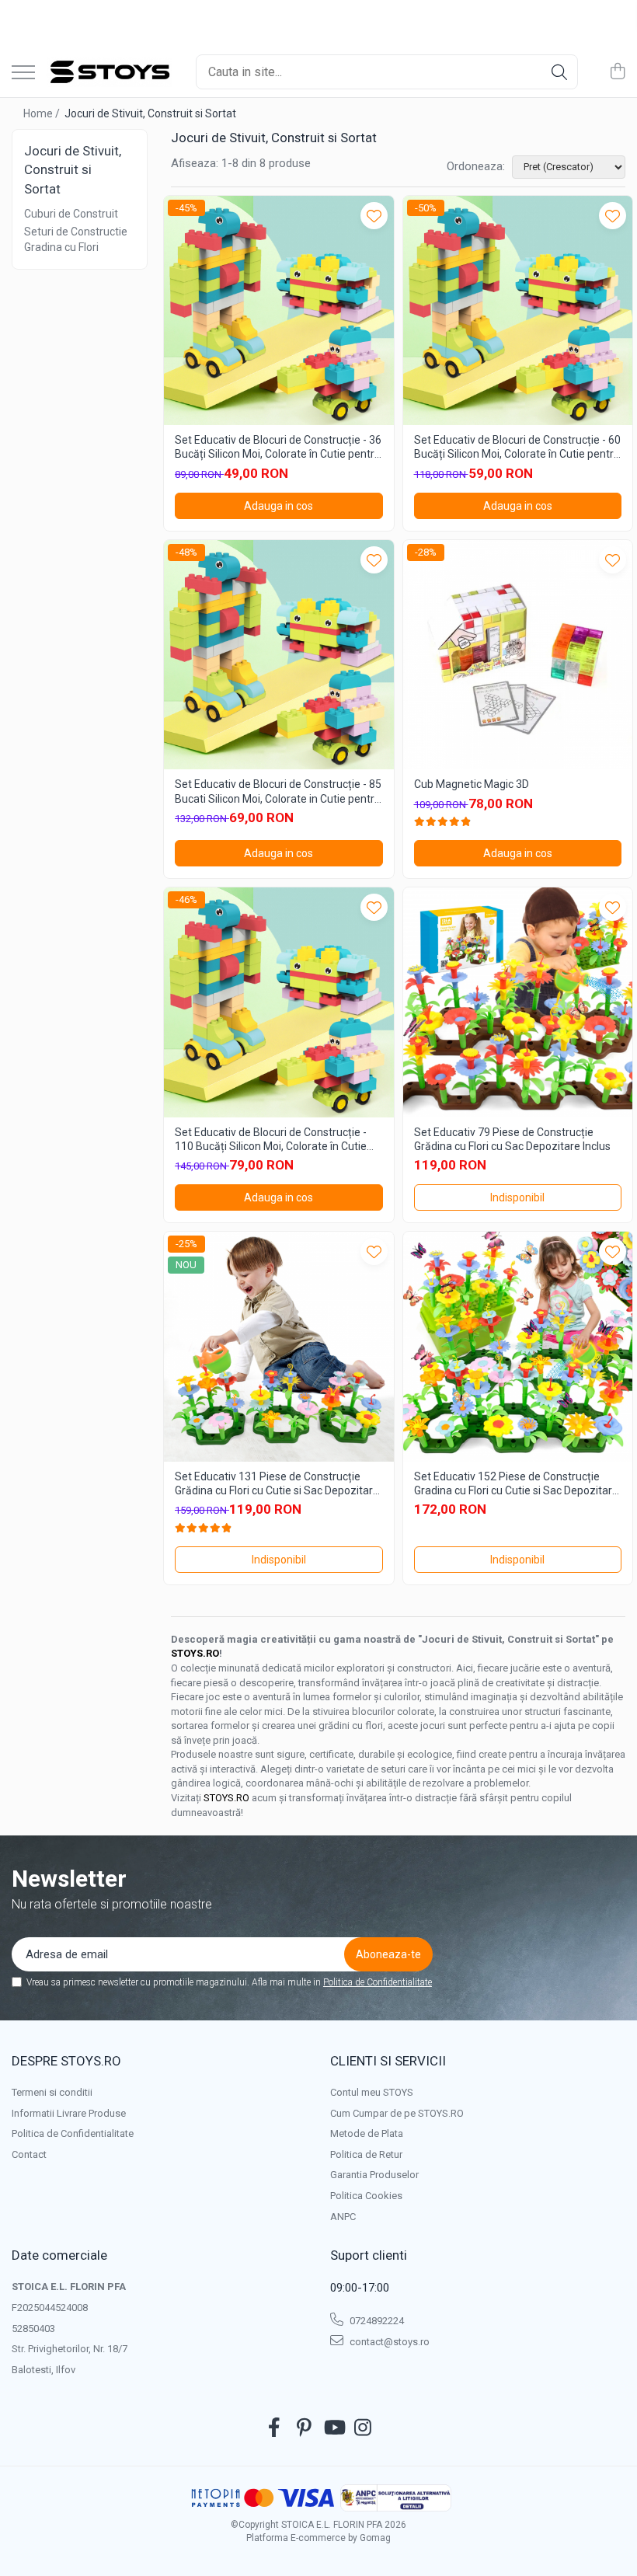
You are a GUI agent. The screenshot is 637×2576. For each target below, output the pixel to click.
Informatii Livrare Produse (69, 2113)
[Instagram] (363, 2428)
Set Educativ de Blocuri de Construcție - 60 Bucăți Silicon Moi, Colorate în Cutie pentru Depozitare (517, 447)
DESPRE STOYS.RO (66, 2061)
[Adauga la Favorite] (374, 216)
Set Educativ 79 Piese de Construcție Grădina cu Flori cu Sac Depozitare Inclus (512, 1139)
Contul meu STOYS (372, 2092)
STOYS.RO (195, 1653)
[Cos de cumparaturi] (617, 72)
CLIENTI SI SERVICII (388, 2061)
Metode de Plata (367, 2133)
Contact (29, 2154)
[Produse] (23, 73)
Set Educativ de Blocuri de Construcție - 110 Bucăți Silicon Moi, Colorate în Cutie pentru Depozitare (271, 1140)
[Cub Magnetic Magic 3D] (518, 655)
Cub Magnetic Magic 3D (472, 784)
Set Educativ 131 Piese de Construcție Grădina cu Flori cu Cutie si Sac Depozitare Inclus (277, 1484)
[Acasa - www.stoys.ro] (110, 72)
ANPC (343, 2217)
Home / (43, 113)
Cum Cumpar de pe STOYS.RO (397, 2113)
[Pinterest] (304, 2428)
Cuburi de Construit (71, 214)
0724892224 (376, 2321)
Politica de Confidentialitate (378, 1982)
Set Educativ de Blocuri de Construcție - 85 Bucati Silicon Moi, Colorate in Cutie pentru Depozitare (278, 791)
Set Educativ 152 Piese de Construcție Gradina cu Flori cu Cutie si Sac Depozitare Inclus (516, 1484)
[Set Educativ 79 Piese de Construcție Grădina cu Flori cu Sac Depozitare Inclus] (518, 1002)
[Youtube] (334, 2428)
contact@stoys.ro (388, 2342)
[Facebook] (275, 2428)
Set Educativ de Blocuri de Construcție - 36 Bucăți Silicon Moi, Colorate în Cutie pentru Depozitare (278, 447)
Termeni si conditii (52, 2092)
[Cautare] (559, 72)
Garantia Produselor (374, 2175)
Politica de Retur (366, 2154)
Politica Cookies (366, 2196)
